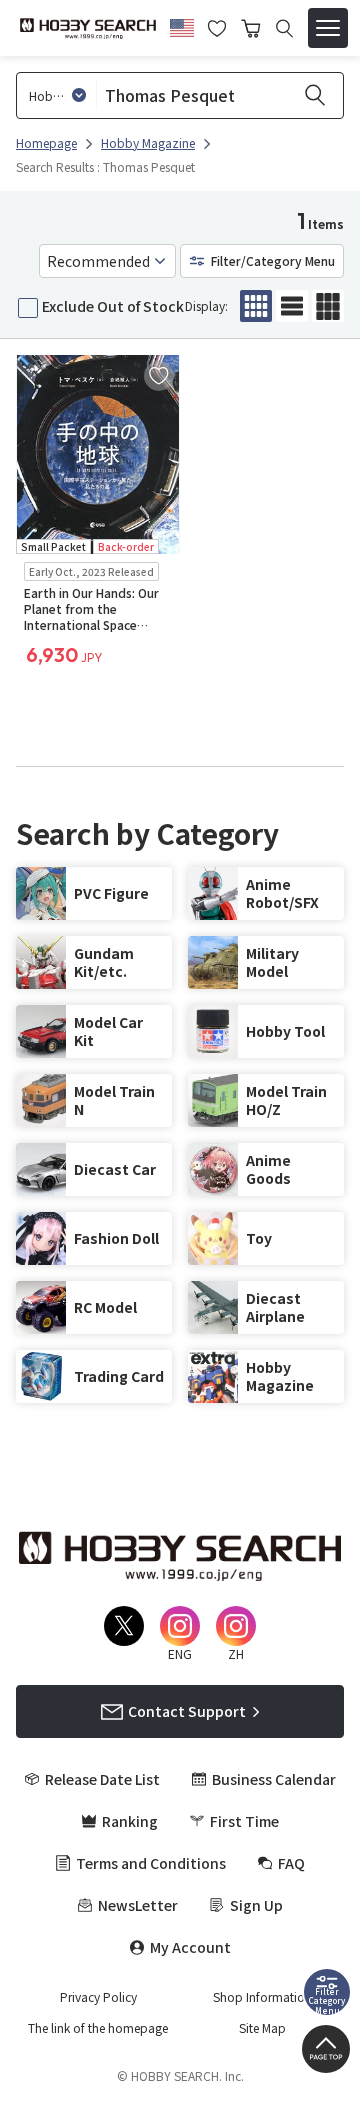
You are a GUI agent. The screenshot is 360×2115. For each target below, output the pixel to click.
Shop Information (262, 1997)
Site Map (262, 2028)
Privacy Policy (98, 1997)
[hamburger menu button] (328, 28)
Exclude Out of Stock (113, 306)
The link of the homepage (98, 2028)
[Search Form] (284, 28)
